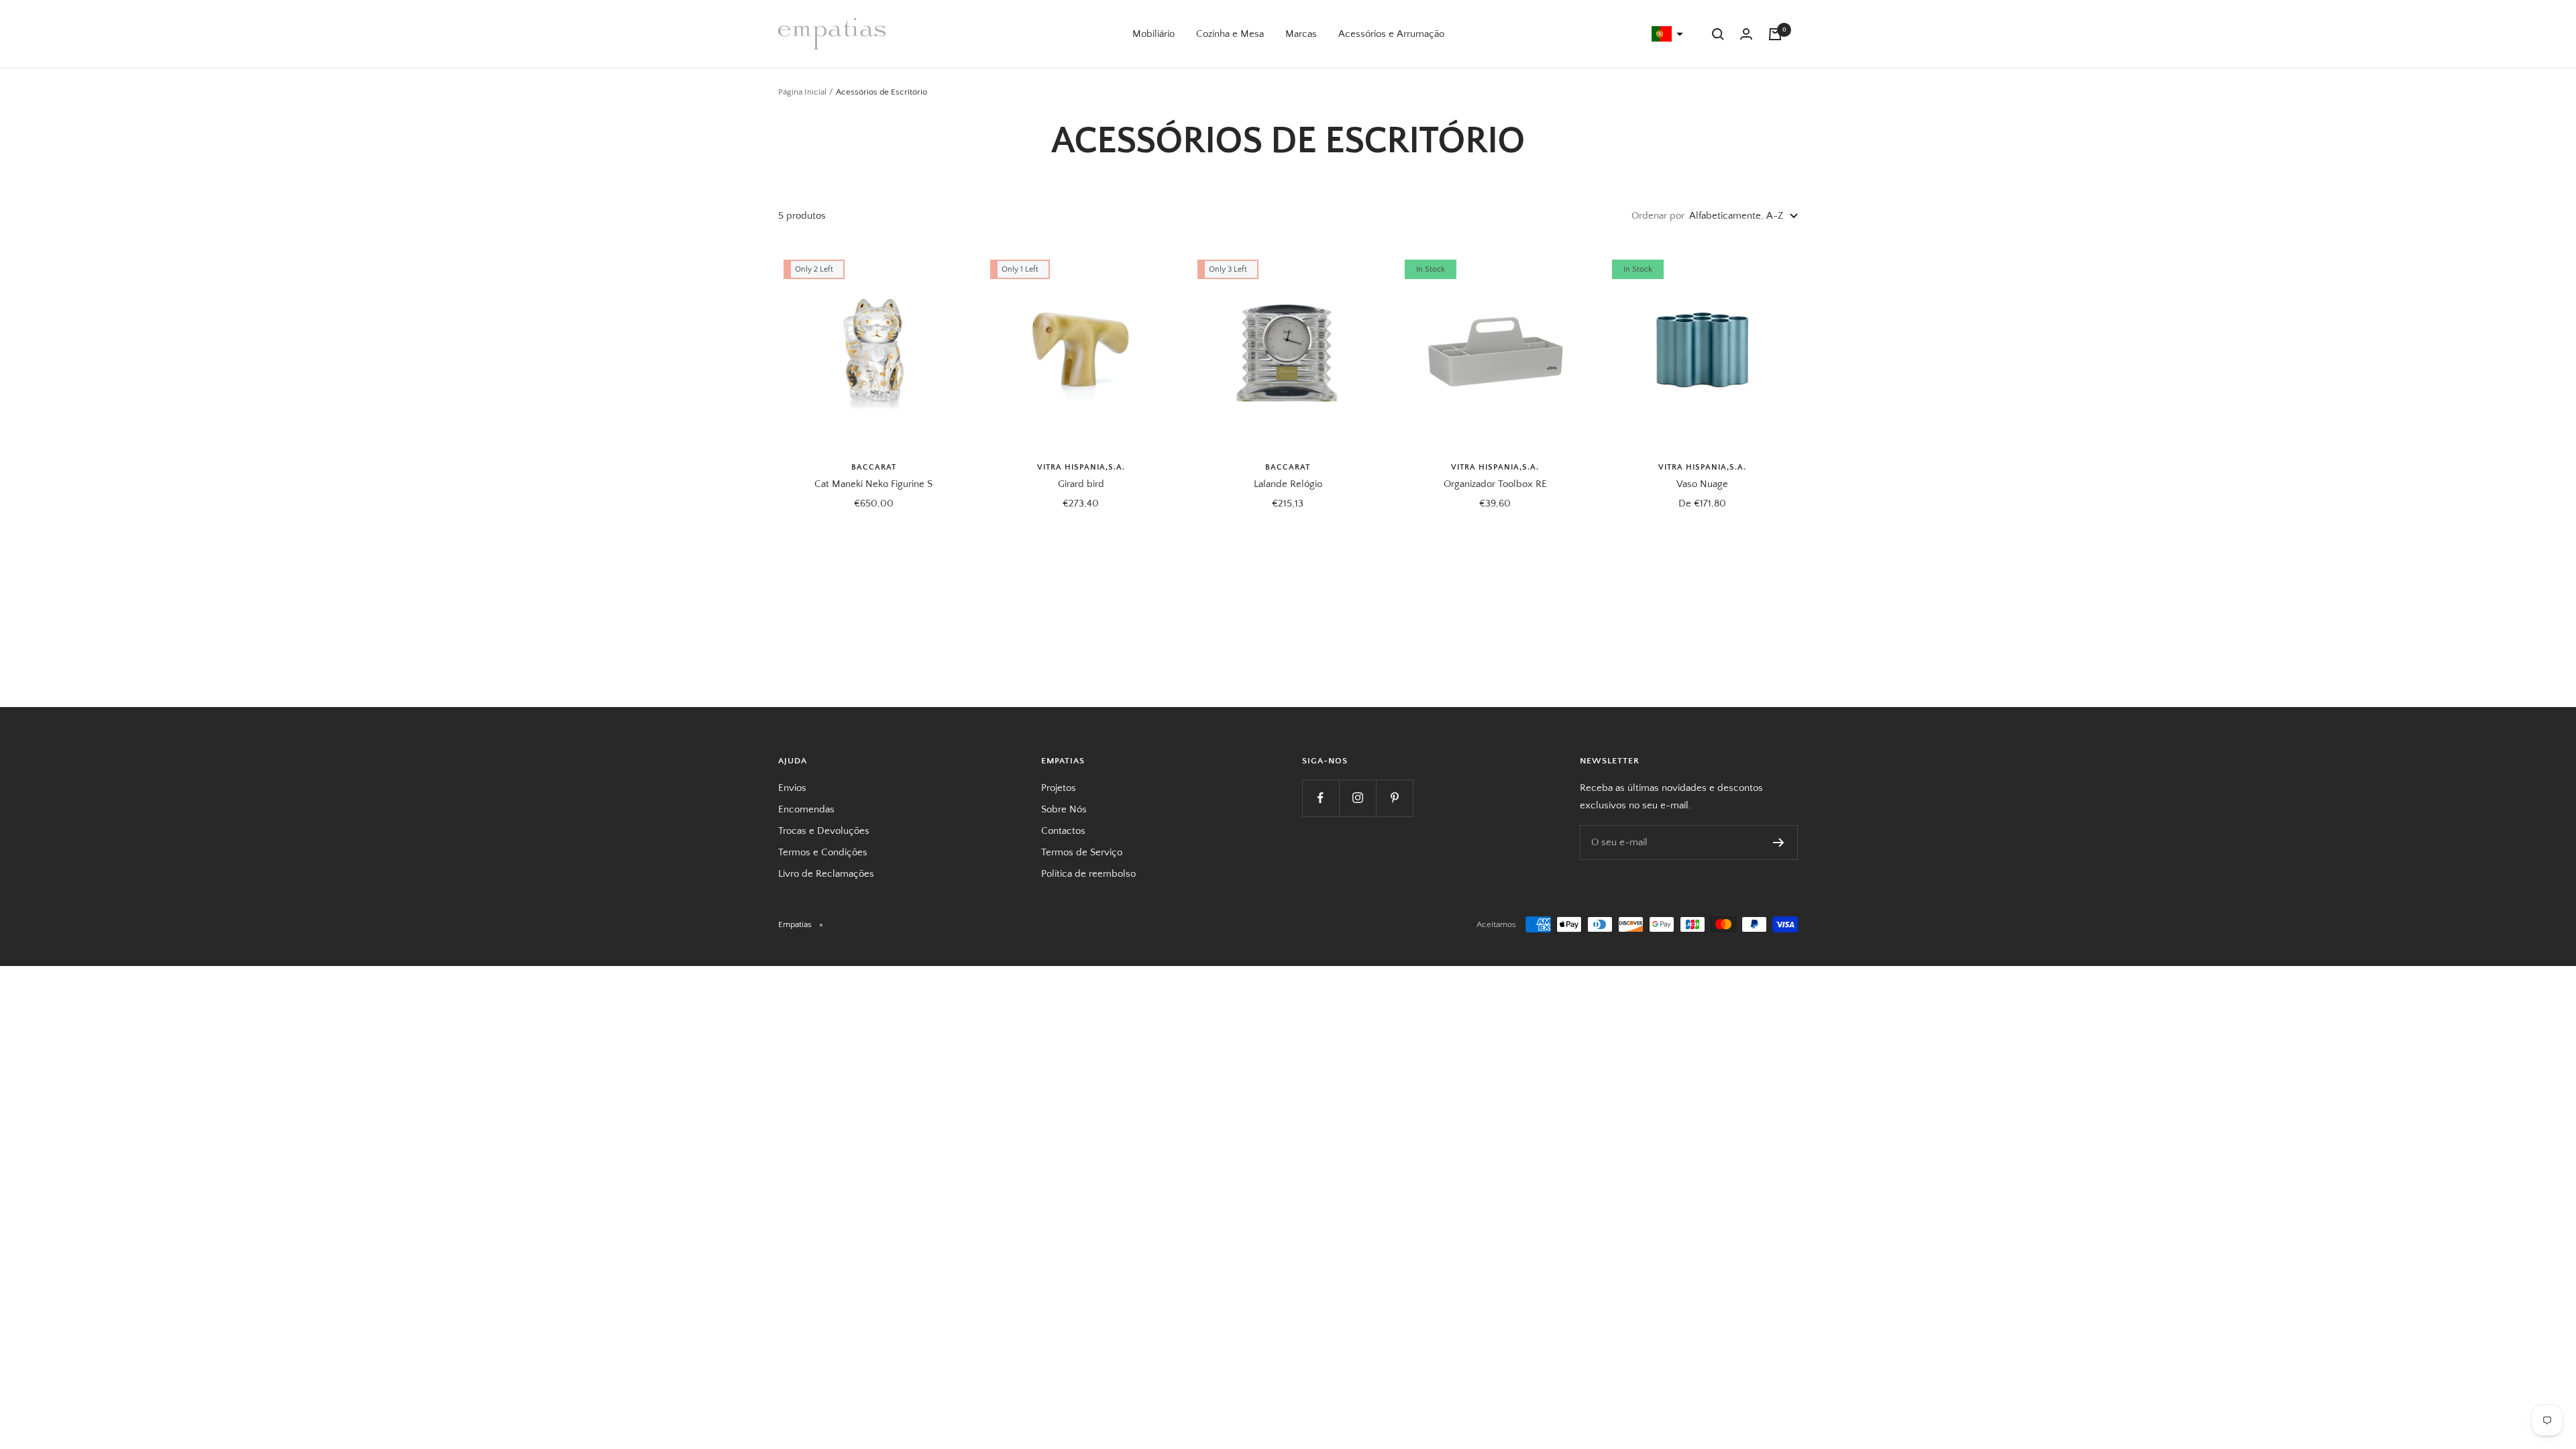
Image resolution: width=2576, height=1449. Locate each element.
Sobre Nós (1064, 809)
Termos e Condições (823, 852)
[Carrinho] (1775, 34)
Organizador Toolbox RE (1495, 484)
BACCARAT (874, 467)
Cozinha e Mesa (1230, 34)
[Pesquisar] (1718, 34)
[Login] (1746, 34)
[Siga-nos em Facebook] (1321, 798)
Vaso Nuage (1702, 484)
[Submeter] (1779, 843)
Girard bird (1081, 484)
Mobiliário (1153, 34)
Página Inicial (802, 92)
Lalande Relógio (1288, 484)
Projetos (1059, 788)
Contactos (1063, 831)
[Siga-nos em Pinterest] (1394, 798)
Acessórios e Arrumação (1391, 34)
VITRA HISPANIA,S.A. (1081, 467)
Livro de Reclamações (826, 874)
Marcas (1301, 34)
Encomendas (806, 809)
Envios (792, 788)
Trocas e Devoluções (824, 831)
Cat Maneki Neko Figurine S (873, 484)
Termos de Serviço (1082, 852)
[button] (1666, 34)
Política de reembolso (1088, 874)
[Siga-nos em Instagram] (1357, 798)
